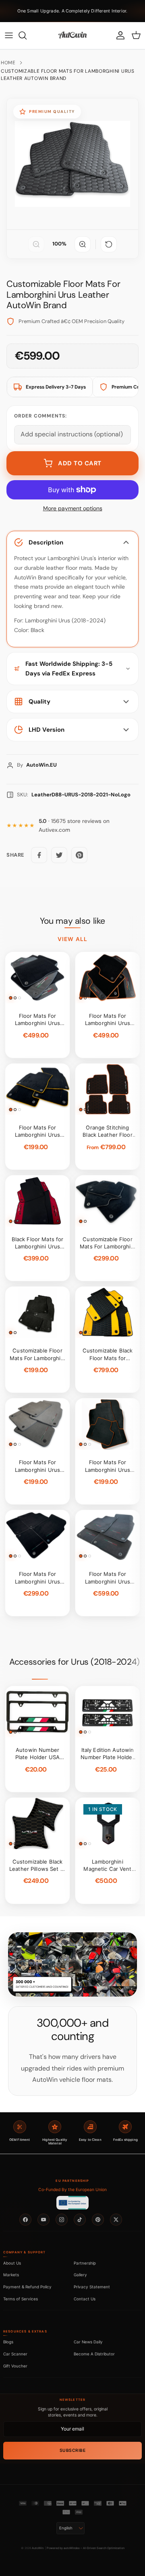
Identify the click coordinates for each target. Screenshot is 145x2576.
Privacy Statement (92, 2287)
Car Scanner (15, 2354)
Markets (11, 2275)
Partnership (85, 2263)
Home (8, 63)
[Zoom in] (83, 244)
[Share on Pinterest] (79, 855)
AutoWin (38, 2548)
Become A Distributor (94, 2354)
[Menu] (9, 35)
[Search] (27, 35)
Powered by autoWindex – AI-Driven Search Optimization (86, 2548)
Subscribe (73, 2450)
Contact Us (85, 2299)
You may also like (72, 921)
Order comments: (40, 416)
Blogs (8, 2342)
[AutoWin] (72, 35)
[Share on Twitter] (59, 855)
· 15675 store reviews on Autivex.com (74, 826)
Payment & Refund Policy (27, 2287)
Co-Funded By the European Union (72, 2190)
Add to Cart (80, 463)
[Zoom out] (36, 244)
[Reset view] (109, 244)
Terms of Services (21, 2299)
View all (72, 939)
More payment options (73, 508)
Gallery (80, 2275)
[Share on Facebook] (39, 855)
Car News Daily (88, 2342)
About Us (12, 2263)
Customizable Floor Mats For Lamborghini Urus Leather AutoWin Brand (68, 75)
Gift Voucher (15, 2366)
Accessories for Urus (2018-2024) (74, 1662)
